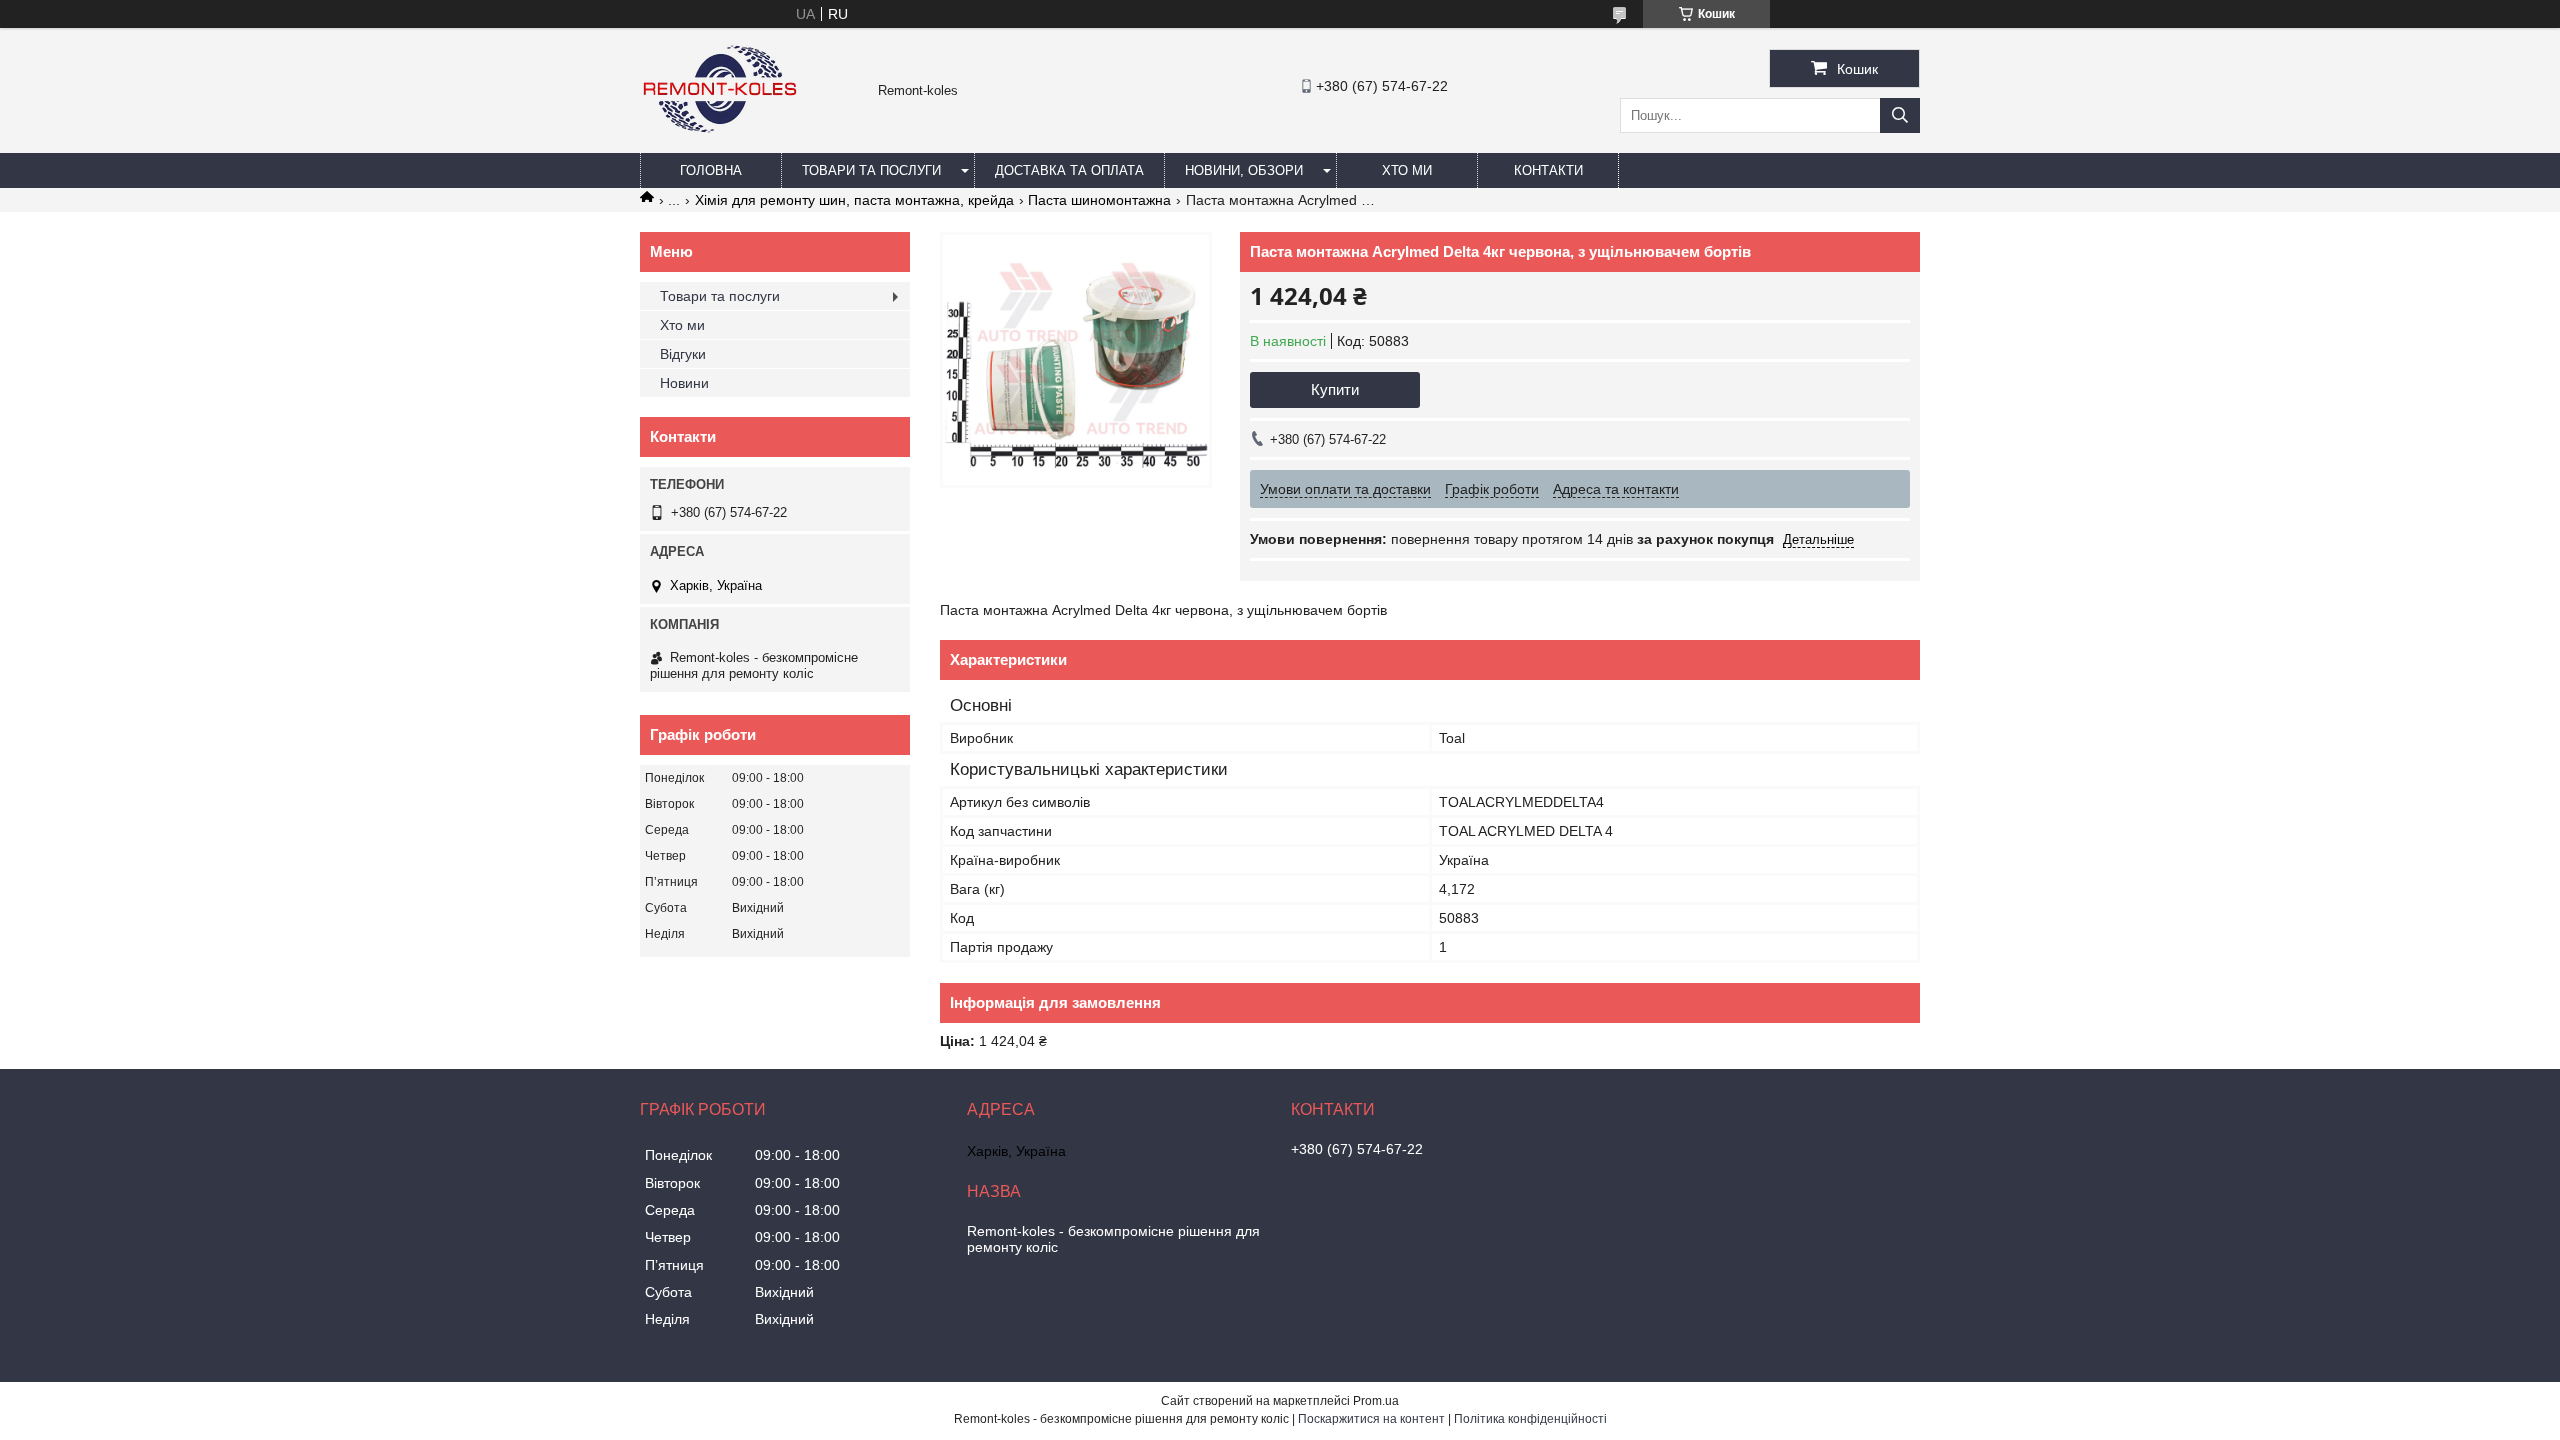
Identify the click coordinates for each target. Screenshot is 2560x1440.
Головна (711, 170)
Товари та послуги (871, 170)
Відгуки (683, 354)
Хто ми (1407, 170)
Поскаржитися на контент (1371, 1419)
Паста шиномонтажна (1099, 200)
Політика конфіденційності (1530, 1419)
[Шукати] (1900, 115)
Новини (684, 383)
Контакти (1548, 170)
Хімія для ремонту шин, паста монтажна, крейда (854, 200)
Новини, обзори (1244, 170)
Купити (1335, 389)
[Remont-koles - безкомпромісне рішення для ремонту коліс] (720, 144)
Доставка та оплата (1069, 170)
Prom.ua (1376, 1401)
